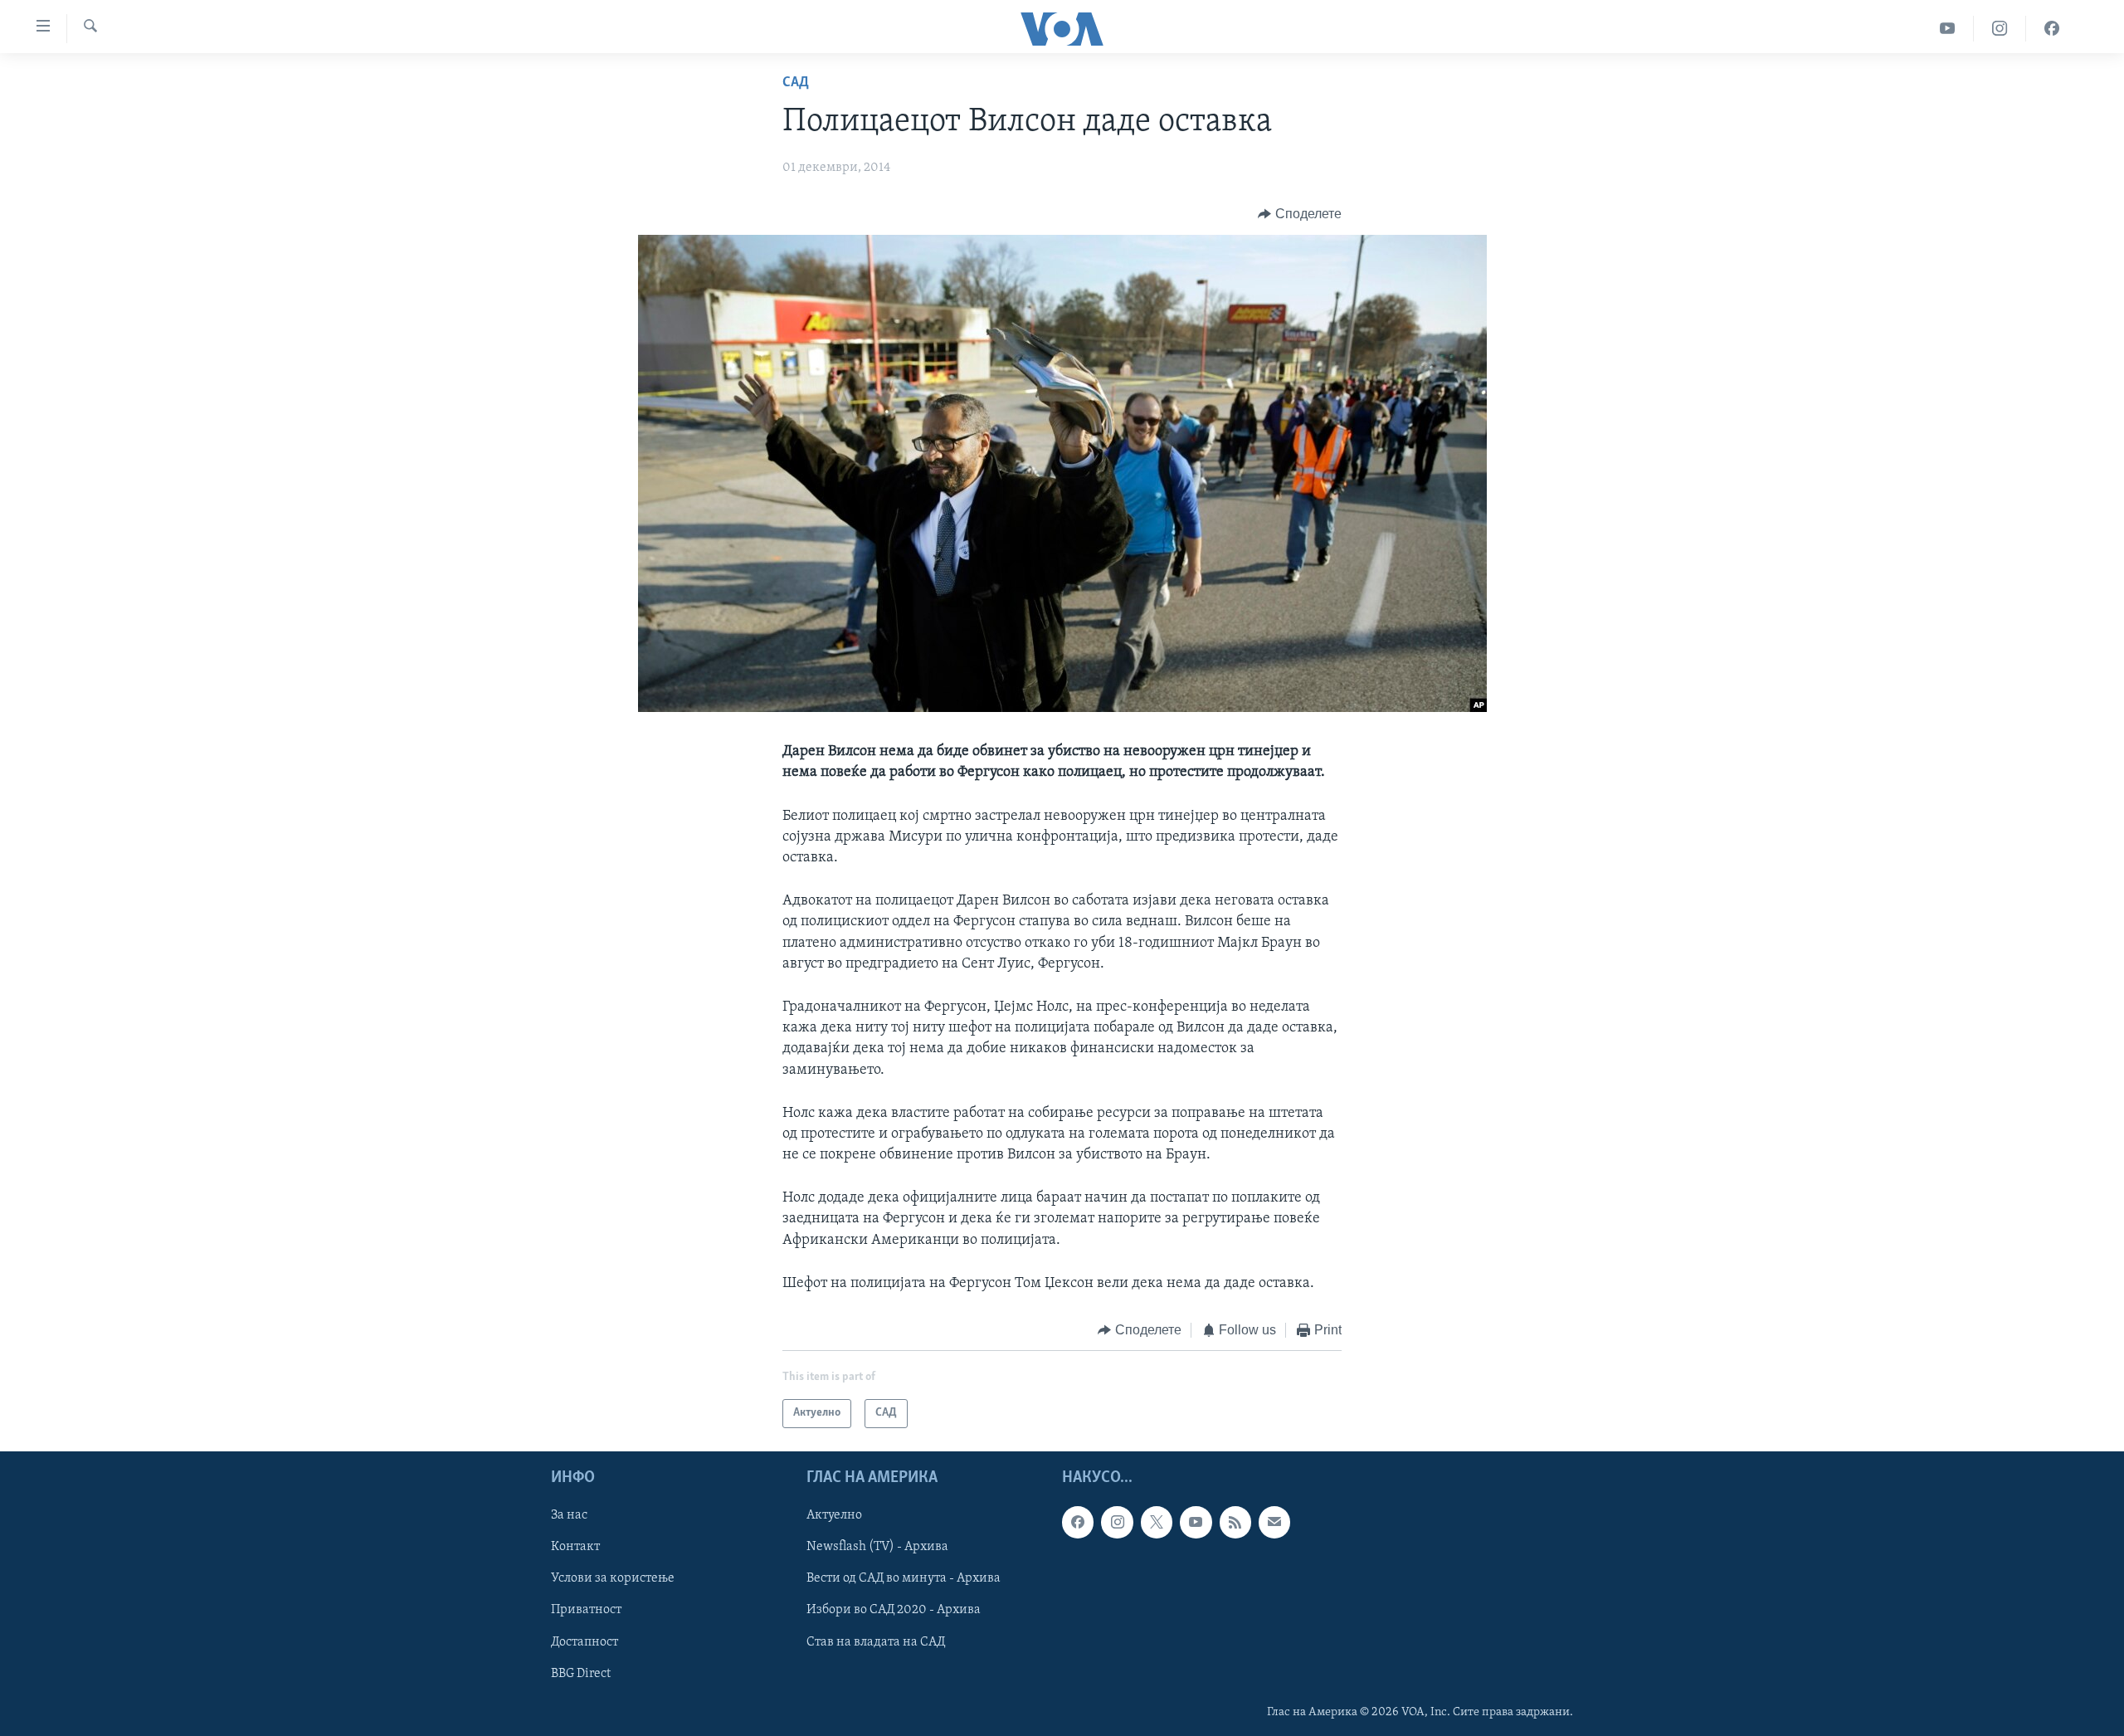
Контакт (575, 1547)
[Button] (1300, 214)
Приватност (586, 1610)
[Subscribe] (1274, 1522)
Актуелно (834, 1515)
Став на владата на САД (876, 1641)
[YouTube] (1948, 29)
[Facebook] (2052, 29)
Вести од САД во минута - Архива (904, 1578)
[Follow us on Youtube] (1196, 1522)
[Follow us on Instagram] (1117, 1522)
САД (796, 83)
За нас (569, 1515)
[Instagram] (2000, 29)
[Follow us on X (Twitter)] (1157, 1522)
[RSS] (1235, 1522)
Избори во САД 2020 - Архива (894, 1610)
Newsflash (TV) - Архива (877, 1547)
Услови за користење (613, 1578)
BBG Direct (581, 1673)
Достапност (585, 1641)
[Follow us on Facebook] (1078, 1522)
